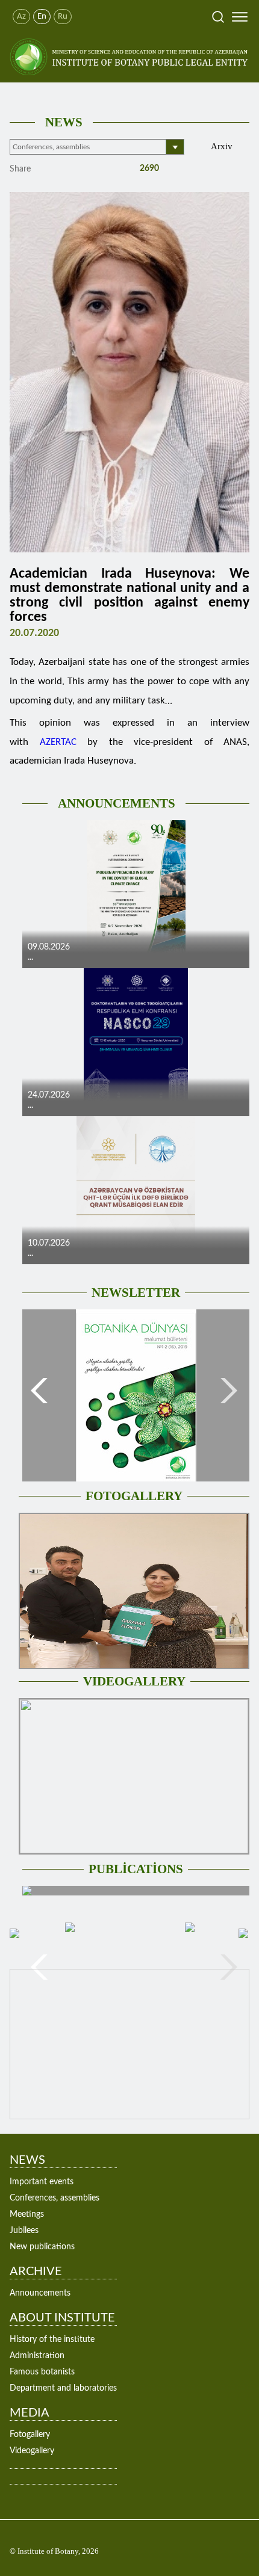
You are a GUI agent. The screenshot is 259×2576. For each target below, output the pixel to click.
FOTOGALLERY (134, 1496)
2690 (148, 168)
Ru (63, 17)
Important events (42, 2182)
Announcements (40, 2293)
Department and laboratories (63, 2388)
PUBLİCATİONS (136, 1869)
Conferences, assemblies (55, 2198)
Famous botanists (42, 2372)
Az (21, 17)
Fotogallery (30, 2435)
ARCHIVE (36, 2272)
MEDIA (30, 2413)
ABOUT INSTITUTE (62, 2318)
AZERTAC (58, 742)
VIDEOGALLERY (134, 1681)
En (42, 17)
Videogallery (32, 2451)
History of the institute (52, 2340)
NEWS (64, 122)
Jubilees (24, 2231)
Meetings (27, 2214)
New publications (42, 2247)
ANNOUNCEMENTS (117, 803)
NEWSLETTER (136, 1293)
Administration (37, 2356)
